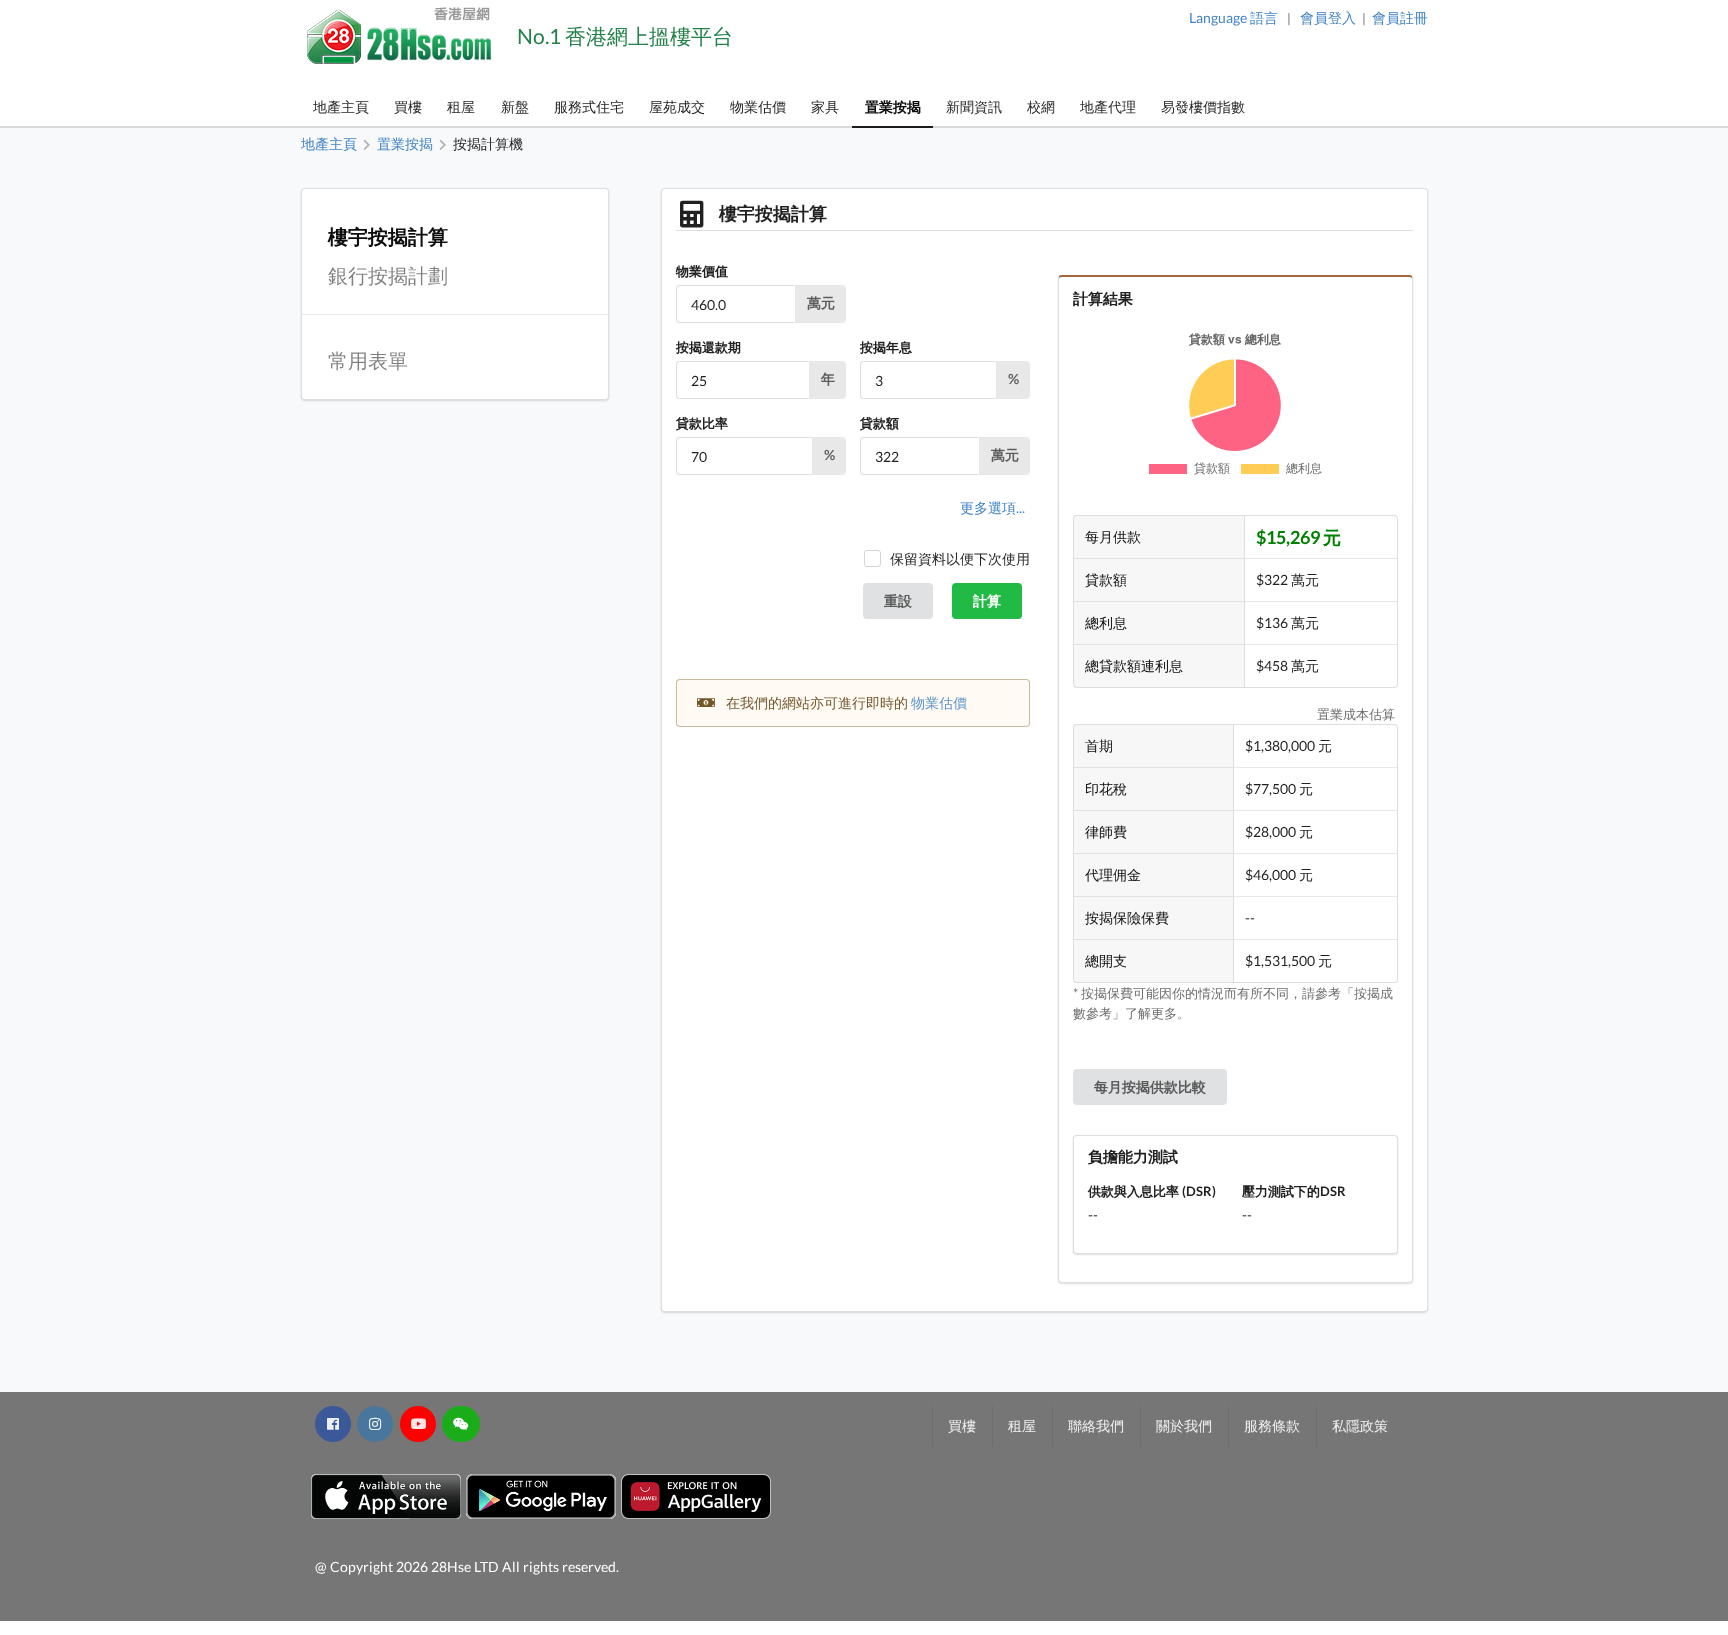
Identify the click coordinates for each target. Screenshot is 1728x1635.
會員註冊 (1400, 17)
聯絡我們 (1096, 1425)
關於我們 (1184, 1425)
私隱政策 (1360, 1425)
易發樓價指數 (1203, 106)
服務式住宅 (589, 106)
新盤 (515, 106)
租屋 (461, 106)
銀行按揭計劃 (388, 275)
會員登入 (1328, 17)
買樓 (408, 106)
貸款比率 (702, 423)
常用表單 (368, 360)
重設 (898, 600)
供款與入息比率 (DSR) (1152, 1191)
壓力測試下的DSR (1294, 1191)
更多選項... (992, 507)
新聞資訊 (974, 106)
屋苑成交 (677, 106)
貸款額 (879, 423)
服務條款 (1272, 1425)
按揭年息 (886, 347)
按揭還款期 (708, 347)
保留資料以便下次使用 (960, 558)
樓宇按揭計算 (388, 236)
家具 (825, 106)
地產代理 (1108, 106)
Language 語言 (1233, 17)
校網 (1041, 106)
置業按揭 (893, 106)
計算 (987, 600)
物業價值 (702, 271)
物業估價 (758, 106)
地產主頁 (341, 106)
